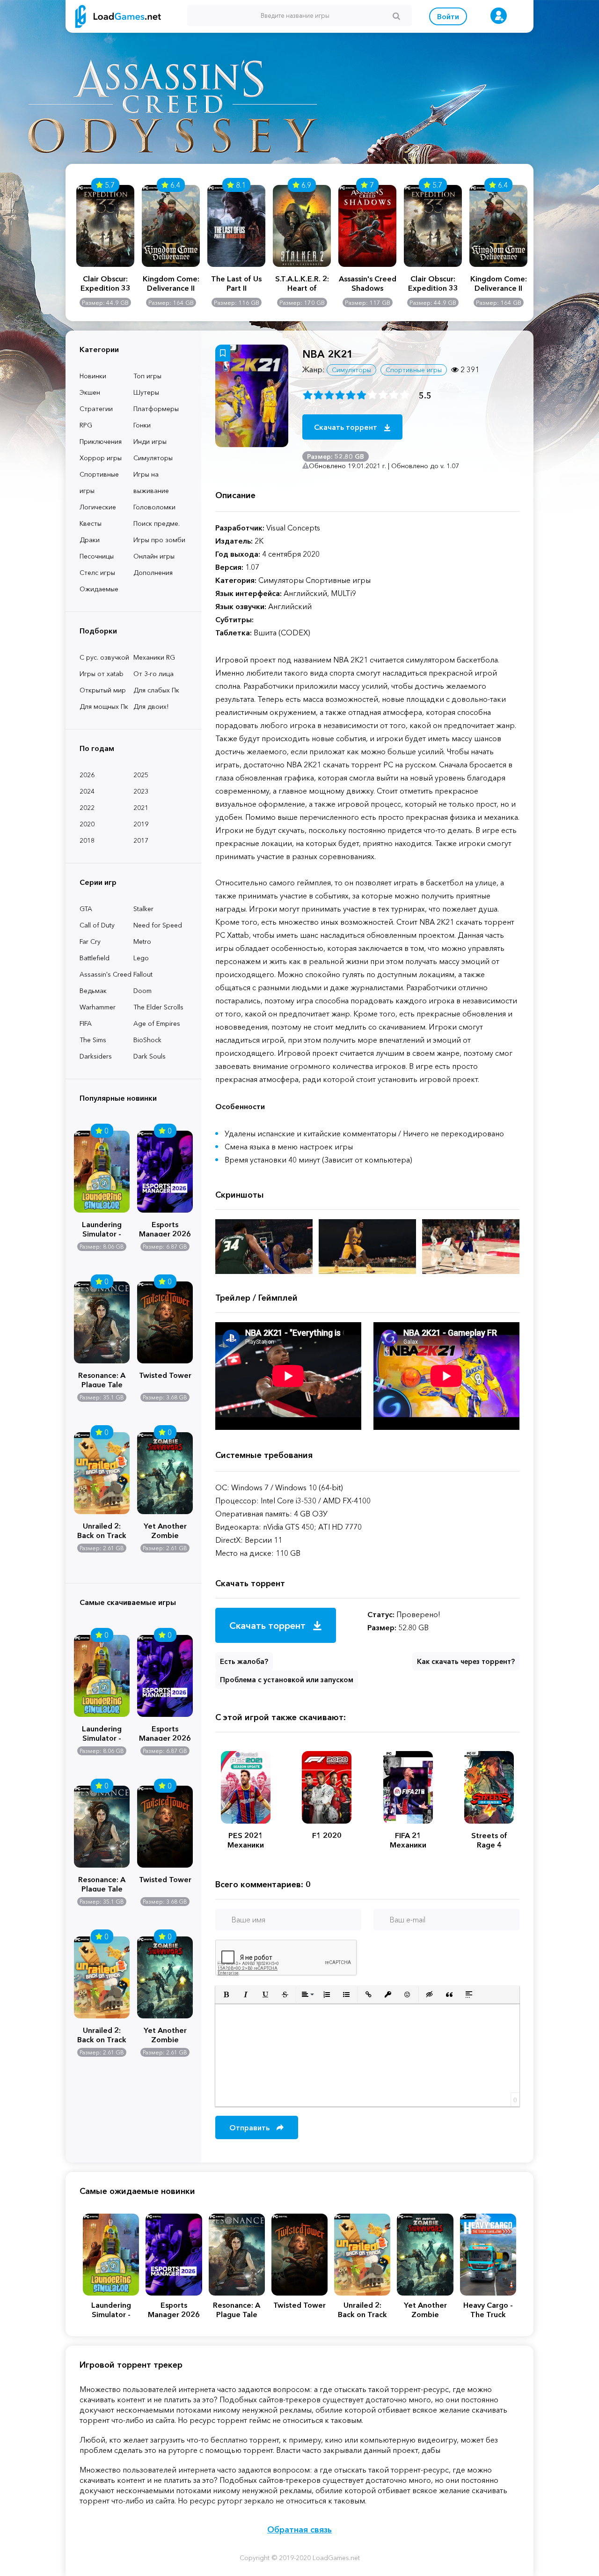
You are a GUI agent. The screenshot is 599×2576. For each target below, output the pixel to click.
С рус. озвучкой (104, 657)
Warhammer (98, 1007)
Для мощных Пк (104, 707)
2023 (141, 791)
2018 (87, 840)
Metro (142, 942)
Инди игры (150, 442)
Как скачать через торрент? (466, 1661)
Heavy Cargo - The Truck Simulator (488, 2310)
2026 (87, 775)
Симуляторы (153, 458)
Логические (98, 507)
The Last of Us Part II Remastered (236, 283)
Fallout (143, 974)
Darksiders (96, 1056)
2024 (87, 791)
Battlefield (95, 958)
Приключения (101, 442)
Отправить (250, 2127)
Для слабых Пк (156, 690)
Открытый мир (103, 690)
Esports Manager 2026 (165, 1228)
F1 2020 (327, 1835)
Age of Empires (157, 1023)
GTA (86, 909)
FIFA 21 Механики (408, 1840)
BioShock (147, 1040)
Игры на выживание (151, 482)
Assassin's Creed (106, 974)
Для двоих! (151, 707)
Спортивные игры (99, 482)
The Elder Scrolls (158, 1007)
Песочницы (97, 556)
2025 (141, 775)
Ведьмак (93, 991)
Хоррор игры (101, 458)
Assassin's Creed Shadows (368, 283)
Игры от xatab (102, 674)
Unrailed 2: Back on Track (102, 1530)
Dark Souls (150, 1056)
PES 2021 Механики (246, 1840)
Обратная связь (299, 2530)
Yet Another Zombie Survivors (165, 1530)
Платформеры (156, 409)
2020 (87, 824)
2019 (141, 824)
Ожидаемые (99, 589)
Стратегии (96, 409)
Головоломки (154, 507)
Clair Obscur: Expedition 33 (106, 283)
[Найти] (396, 16)
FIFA (86, 1023)
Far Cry (90, 942)
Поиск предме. (157, 523)
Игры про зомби (159, 540)
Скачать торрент (347, 427)
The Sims (93, 1040)
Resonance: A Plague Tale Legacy (102, 1379)
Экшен (90, 392)
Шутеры (146, 392)
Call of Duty (97, 925)
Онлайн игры (154, 556)
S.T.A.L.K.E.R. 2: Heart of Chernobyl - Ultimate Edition (302, 283)
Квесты (91, 523)
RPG (86, 425)
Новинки (93, 376)
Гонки (142, 425)
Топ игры (147, 376)
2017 (141, 840)
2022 (87, 808)
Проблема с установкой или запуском (287, 1680)
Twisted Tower (165, 1375)
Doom (142, 991)
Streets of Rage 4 (489, 1840)
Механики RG (154, 657)
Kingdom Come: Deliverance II (171, 283)
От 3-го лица (153, 674)
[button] (226, 1995)
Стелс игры (97, 573)
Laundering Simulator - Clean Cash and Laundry (102, 1228)
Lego (141, 958)
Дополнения (153, 573)
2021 (141, 808)
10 (405, 395)
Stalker (143, 909)
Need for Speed (158, 925)
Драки (90, 540)
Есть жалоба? (244, 1661)
